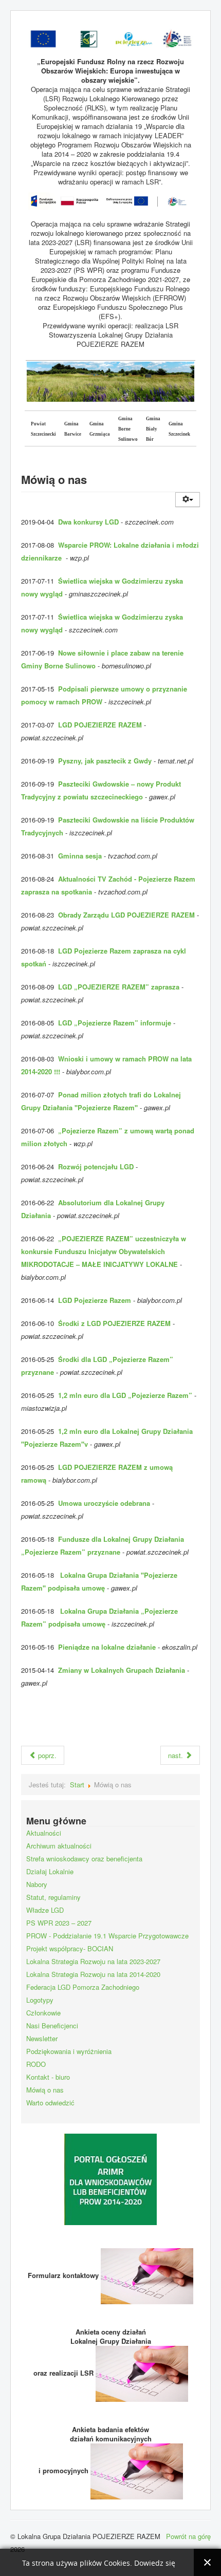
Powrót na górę (188, 2536)
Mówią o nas (45, 2090)
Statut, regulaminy (53, 1897)
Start (77, 1785)
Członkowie (43, 2013)
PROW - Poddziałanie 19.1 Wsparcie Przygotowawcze (107, 1936)
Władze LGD (45, 1910)
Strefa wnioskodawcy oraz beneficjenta (84, 1859)
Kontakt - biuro (48, 2077)
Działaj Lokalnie (50, 1871)
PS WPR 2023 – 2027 (59, 1923)
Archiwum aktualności (59, 1846)
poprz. (46, 1755)
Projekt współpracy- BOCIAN (70, 1948)
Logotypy (40, 2000)
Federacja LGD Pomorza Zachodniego (83, 1987)
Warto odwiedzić (50, 2103)
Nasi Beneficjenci (52, 2026)
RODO (36, 2064)
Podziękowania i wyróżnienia (69, 2051)
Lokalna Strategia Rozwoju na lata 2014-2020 (93, 1974)
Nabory (37, 1884)
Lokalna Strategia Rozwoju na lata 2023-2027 (93, 1961)
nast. (177, 1755)
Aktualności (44, 1833)
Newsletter (42, 2038)
